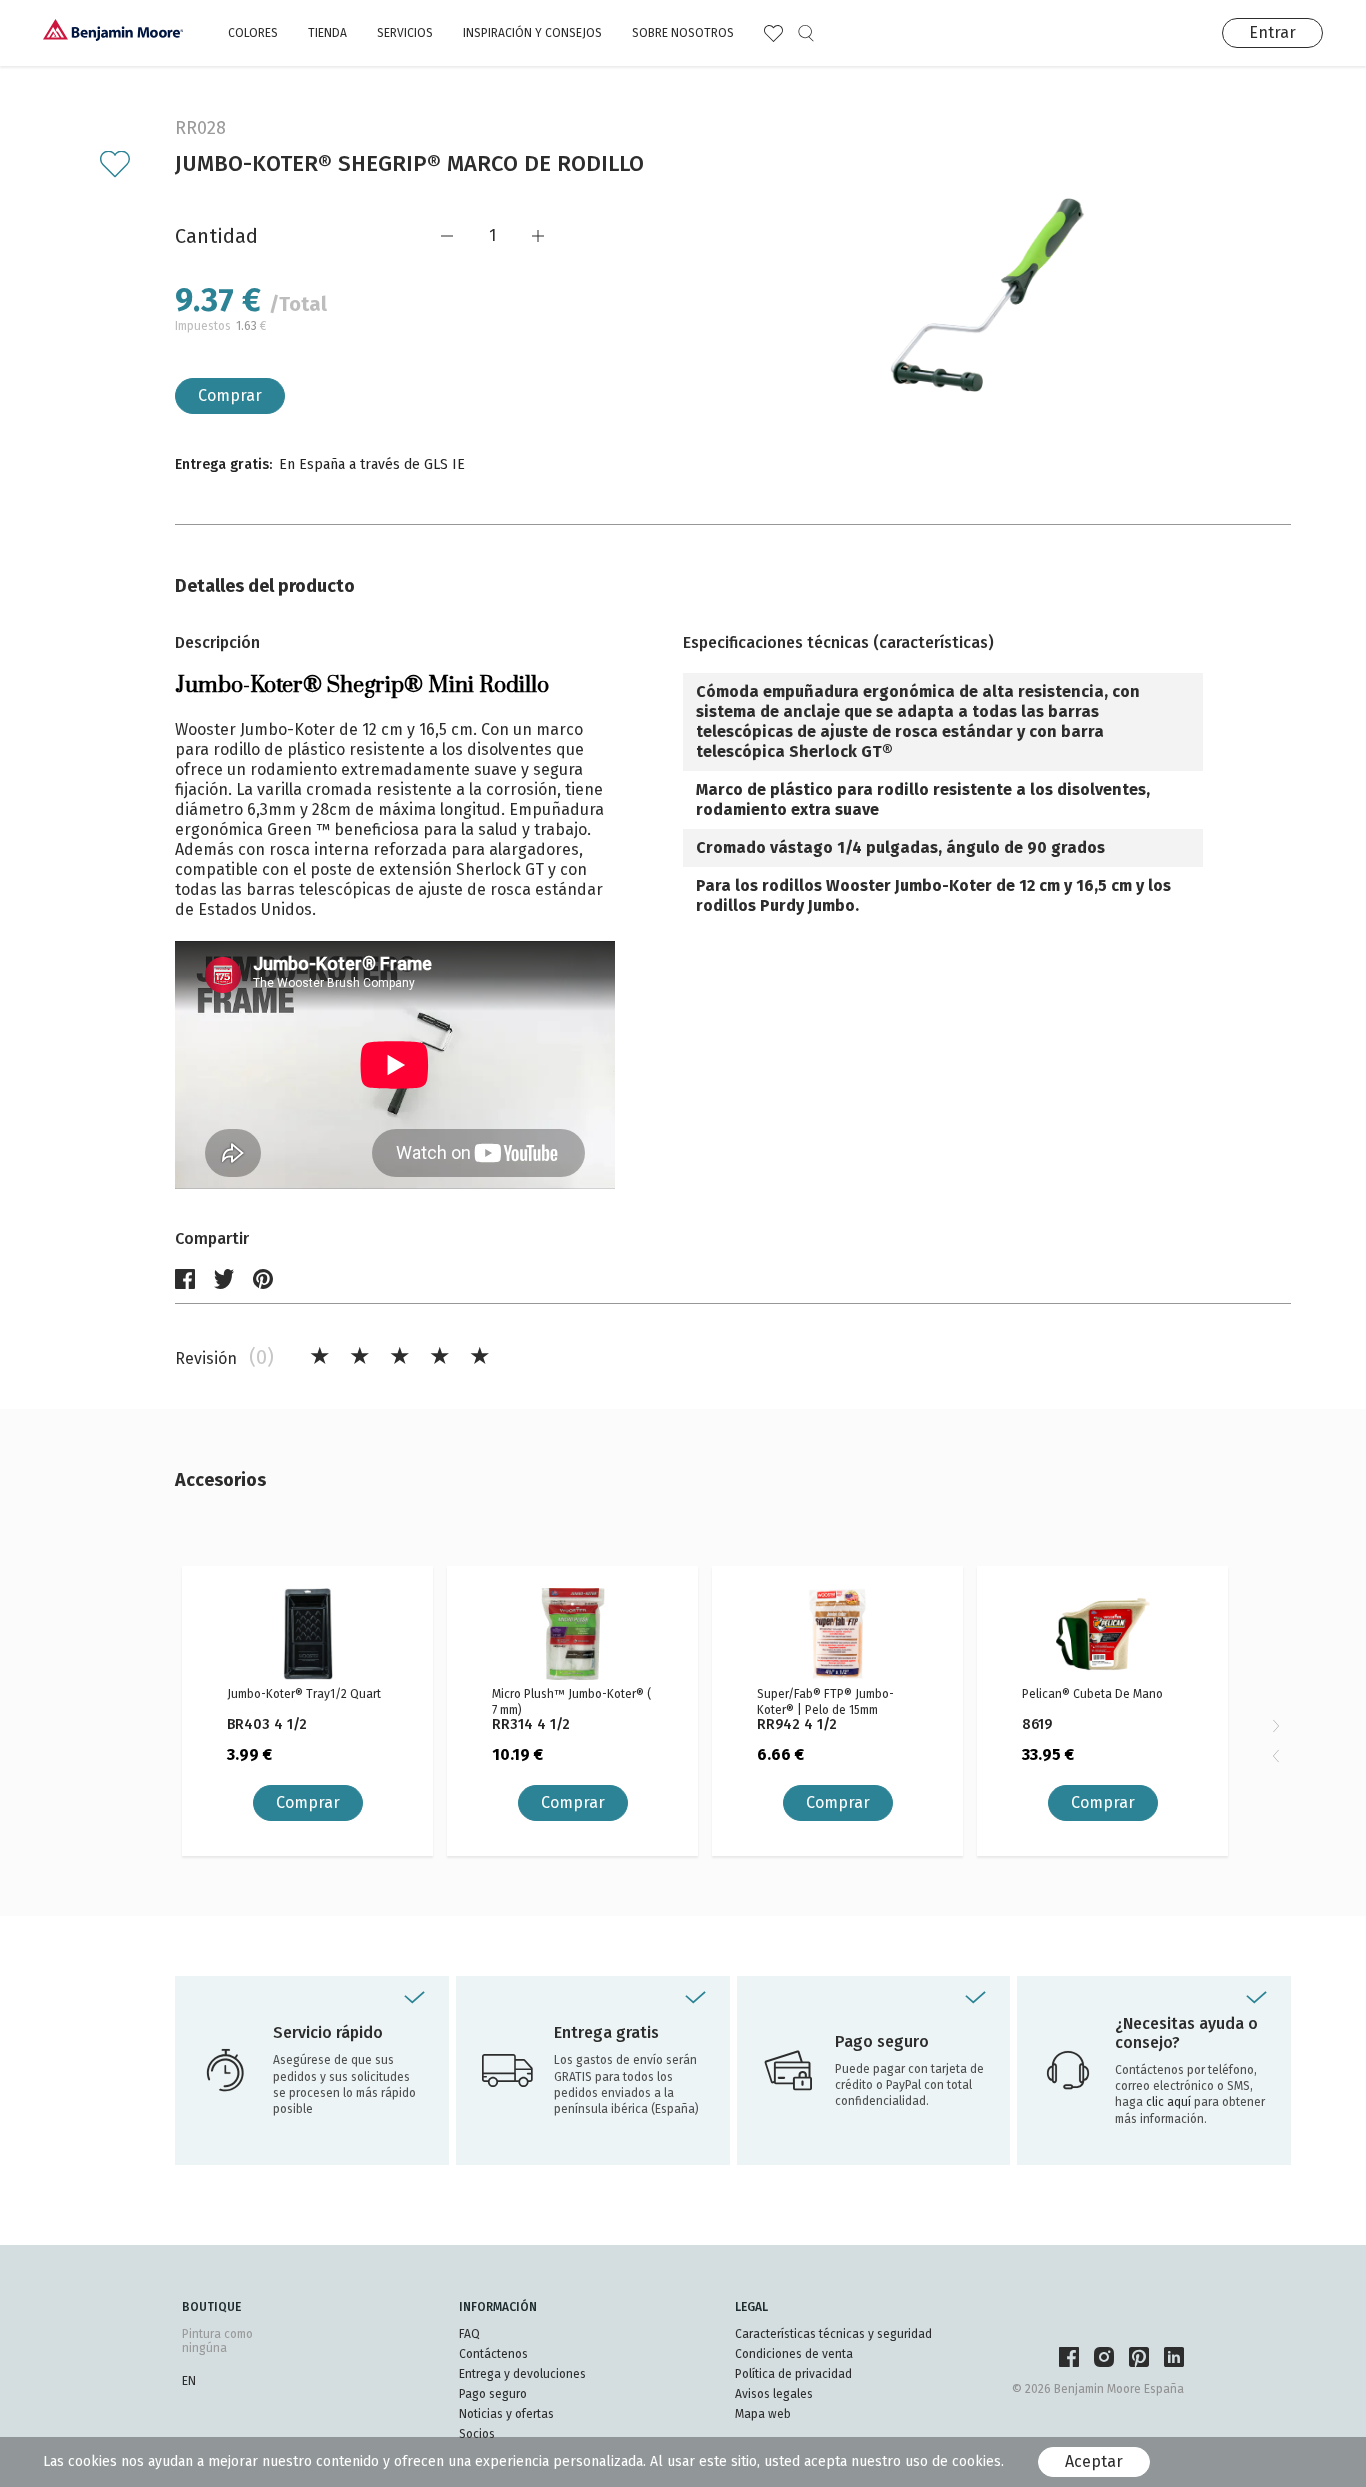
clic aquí (1170, 2102)
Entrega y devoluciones (522, 2374)
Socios (477, 2434)
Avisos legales (774, 2394)
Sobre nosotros (683, 33)
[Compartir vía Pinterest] (263, 1279)
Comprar (230, 395)
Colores (253, 33)
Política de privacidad (793, 2374)
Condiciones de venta (794, 2354)
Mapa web (763, 2414)
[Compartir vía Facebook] (185, 1279)
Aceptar (1094, 2461)
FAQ (469, 2334)
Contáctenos (493, 2354)
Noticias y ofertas (506, 2414)
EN (189, 2381)
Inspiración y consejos (532, 33)
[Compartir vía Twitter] (224, 1279)
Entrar (1272, 32)
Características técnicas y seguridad (833, 2334)
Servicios (405, 33)
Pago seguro (493, 2394)
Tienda (327, 33)
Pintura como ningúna (217, 2341)
